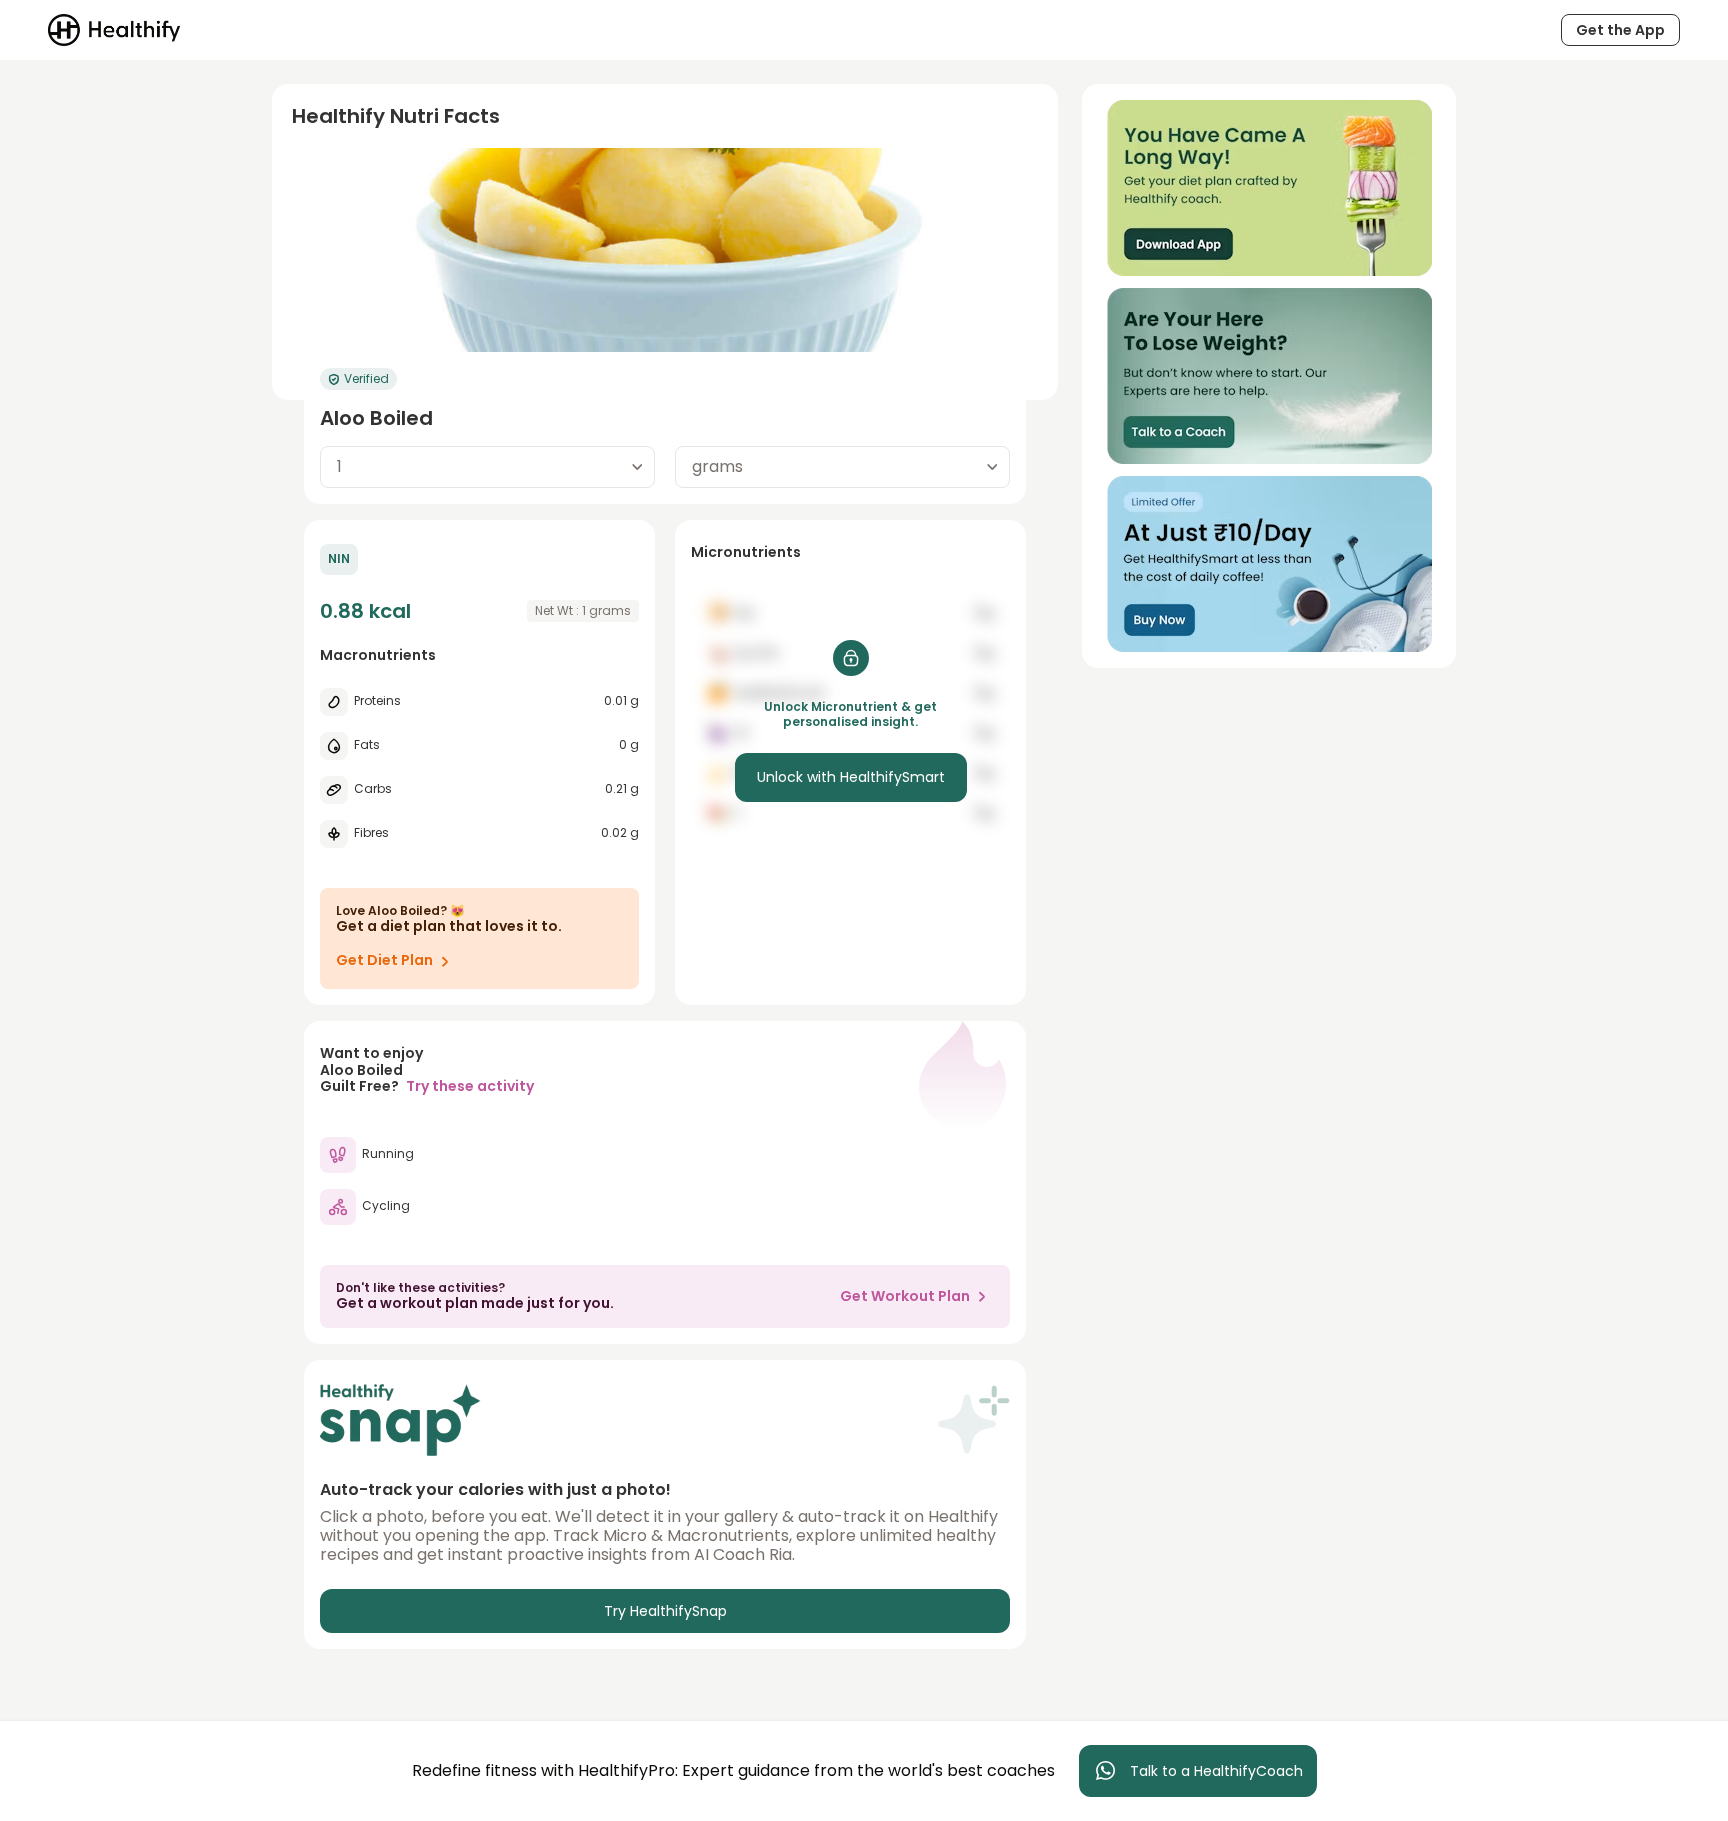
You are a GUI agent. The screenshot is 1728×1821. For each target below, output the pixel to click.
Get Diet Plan (384, 960)
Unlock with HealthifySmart (851, 777)
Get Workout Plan (905, 1296)
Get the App (1620, 30)
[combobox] (487, 467)
